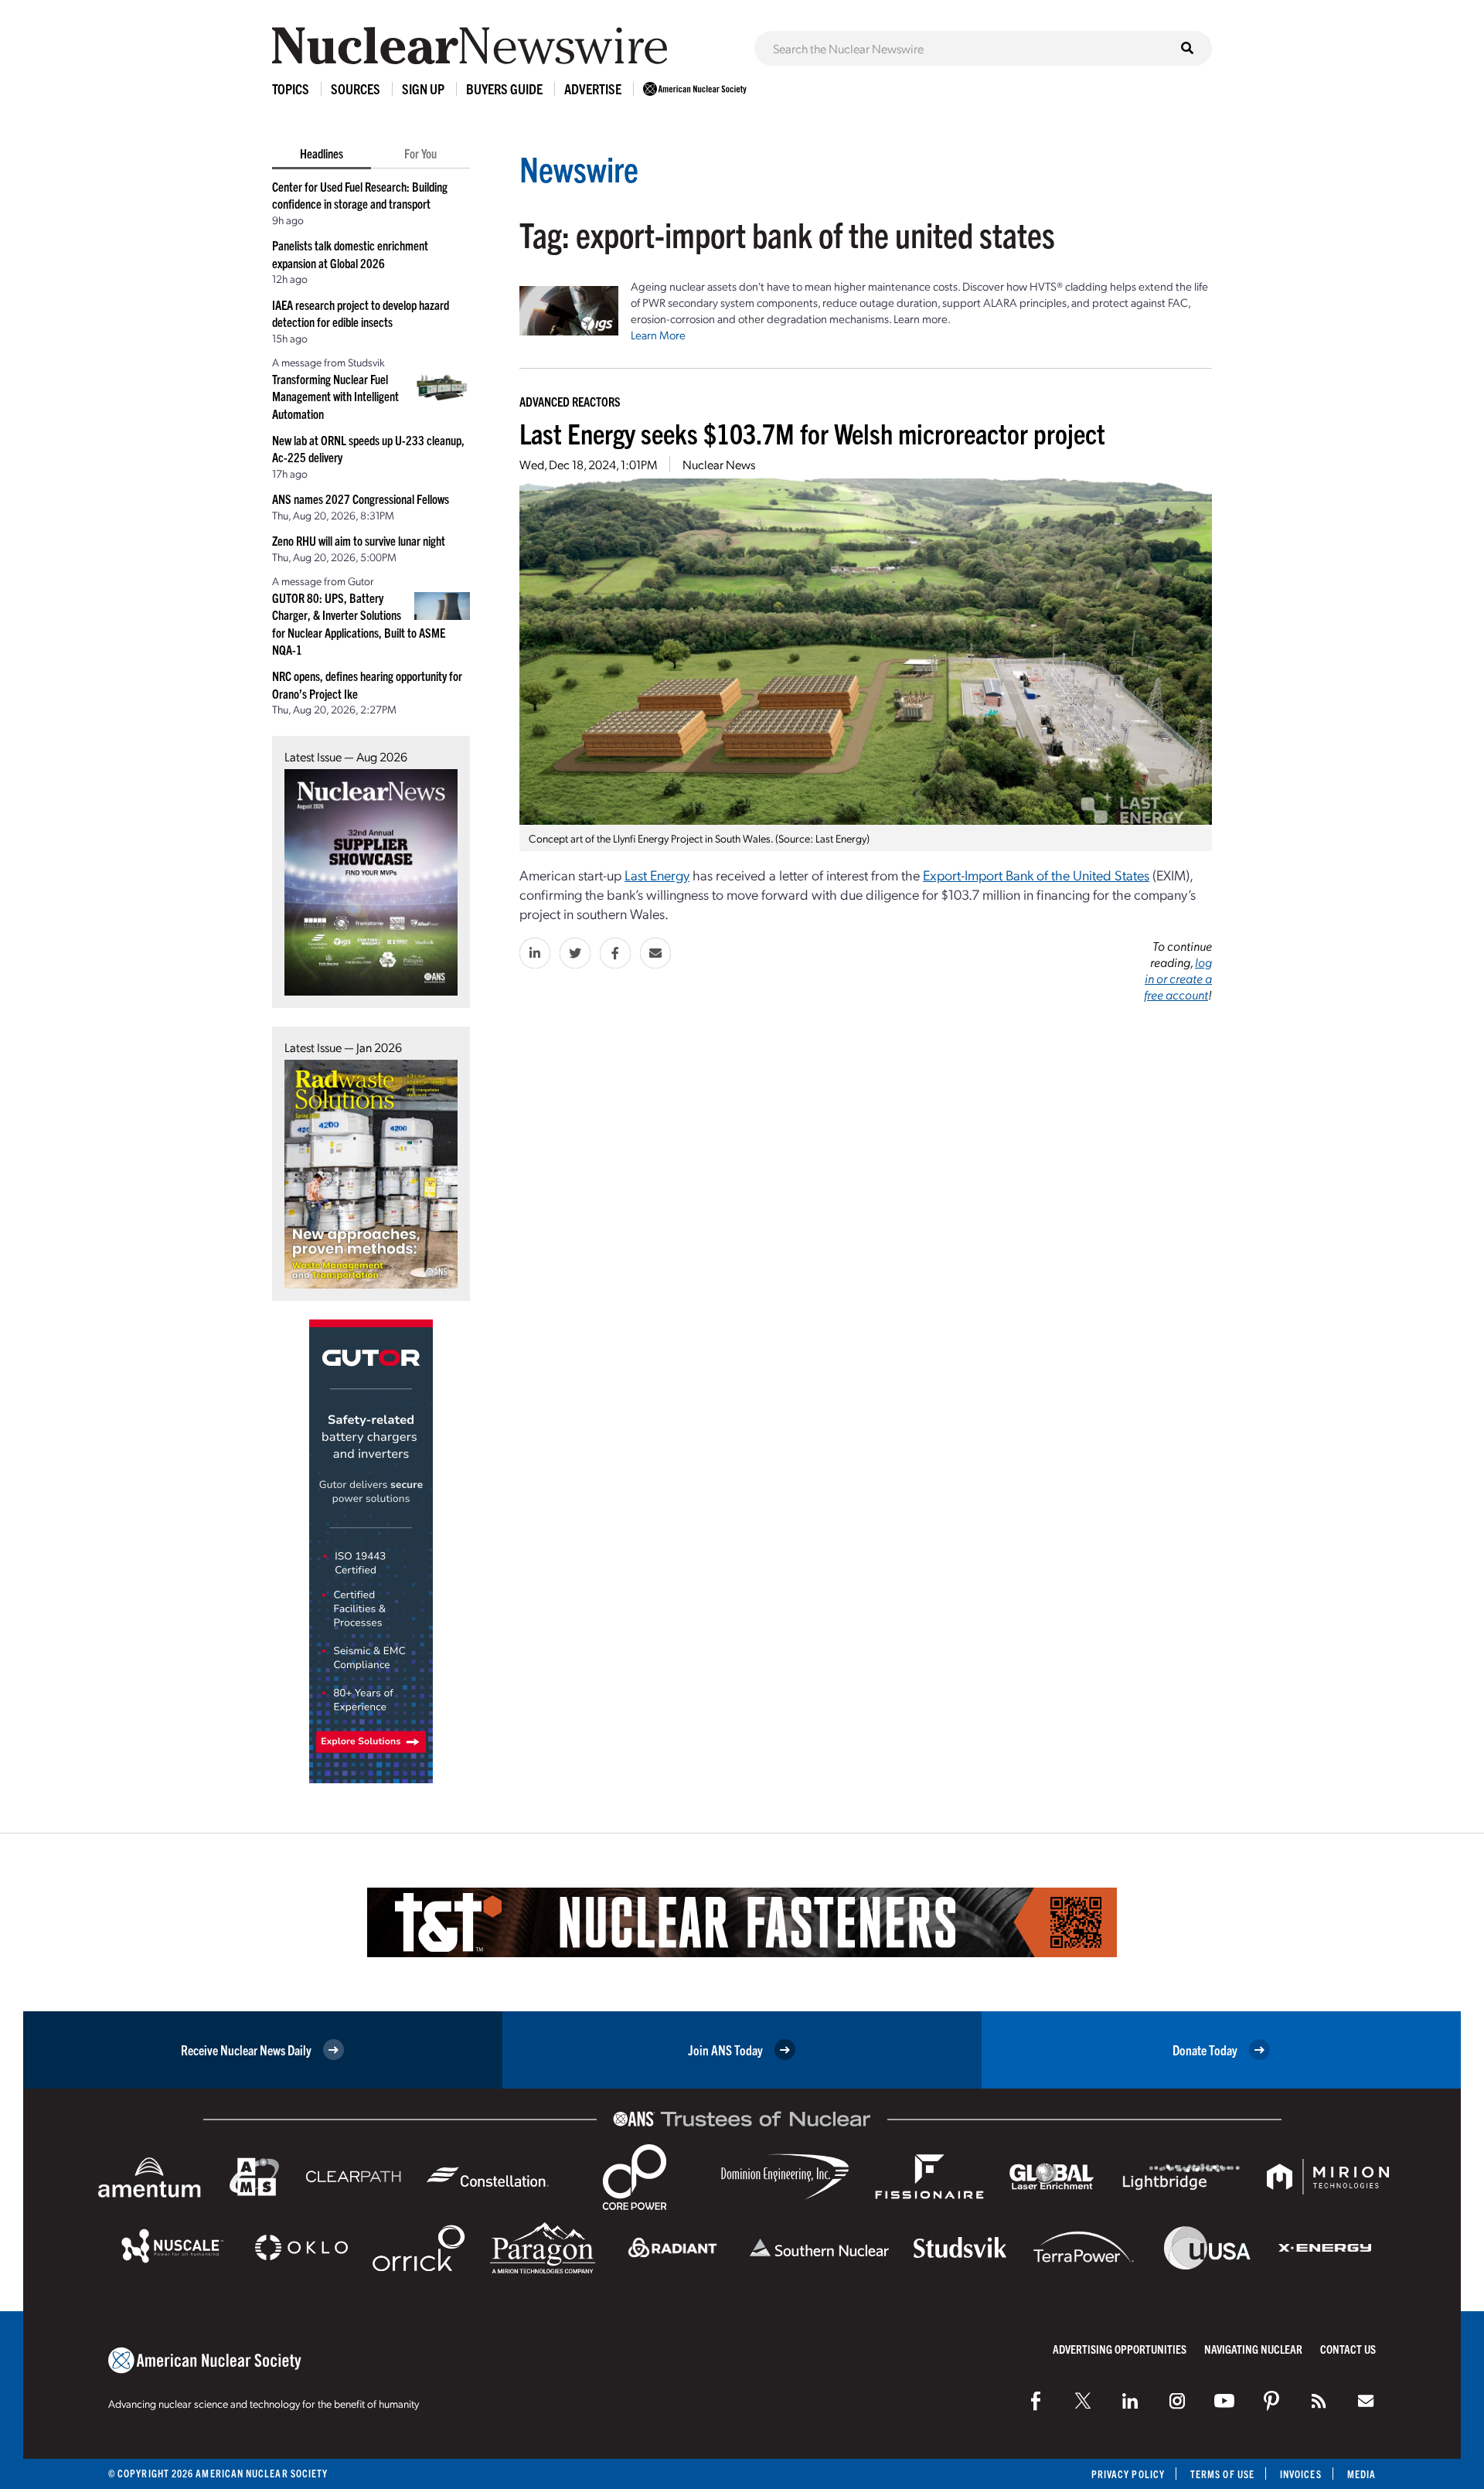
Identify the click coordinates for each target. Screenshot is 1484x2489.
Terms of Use (1222, 2474)
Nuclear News (719, 464)
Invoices (1301, 2474)
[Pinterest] (1271, 2401)
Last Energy (657, 875)
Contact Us (1348, 2349)
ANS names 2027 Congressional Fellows (361, 499)
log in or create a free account (1178, 978)
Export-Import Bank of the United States (1036, 875)
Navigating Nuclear (1253, 2349)
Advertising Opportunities (1120, 2349)
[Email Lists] (1366, 2401)
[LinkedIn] (1130, 2401)
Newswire (579, 168)
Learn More (658, 335)
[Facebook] (1036, 2401)
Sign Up (423, 89)
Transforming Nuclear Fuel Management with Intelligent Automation (335, 396)
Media (1361, 2474)
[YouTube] (1224, 2401)
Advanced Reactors (570, 401)
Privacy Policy (1128, 2474)
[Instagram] (1177, 2401)
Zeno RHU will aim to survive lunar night (359, 540)
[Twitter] (1083, 2401)
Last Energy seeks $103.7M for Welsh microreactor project (812, 432)
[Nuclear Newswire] (1319, 2401)
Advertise (593, 89)
